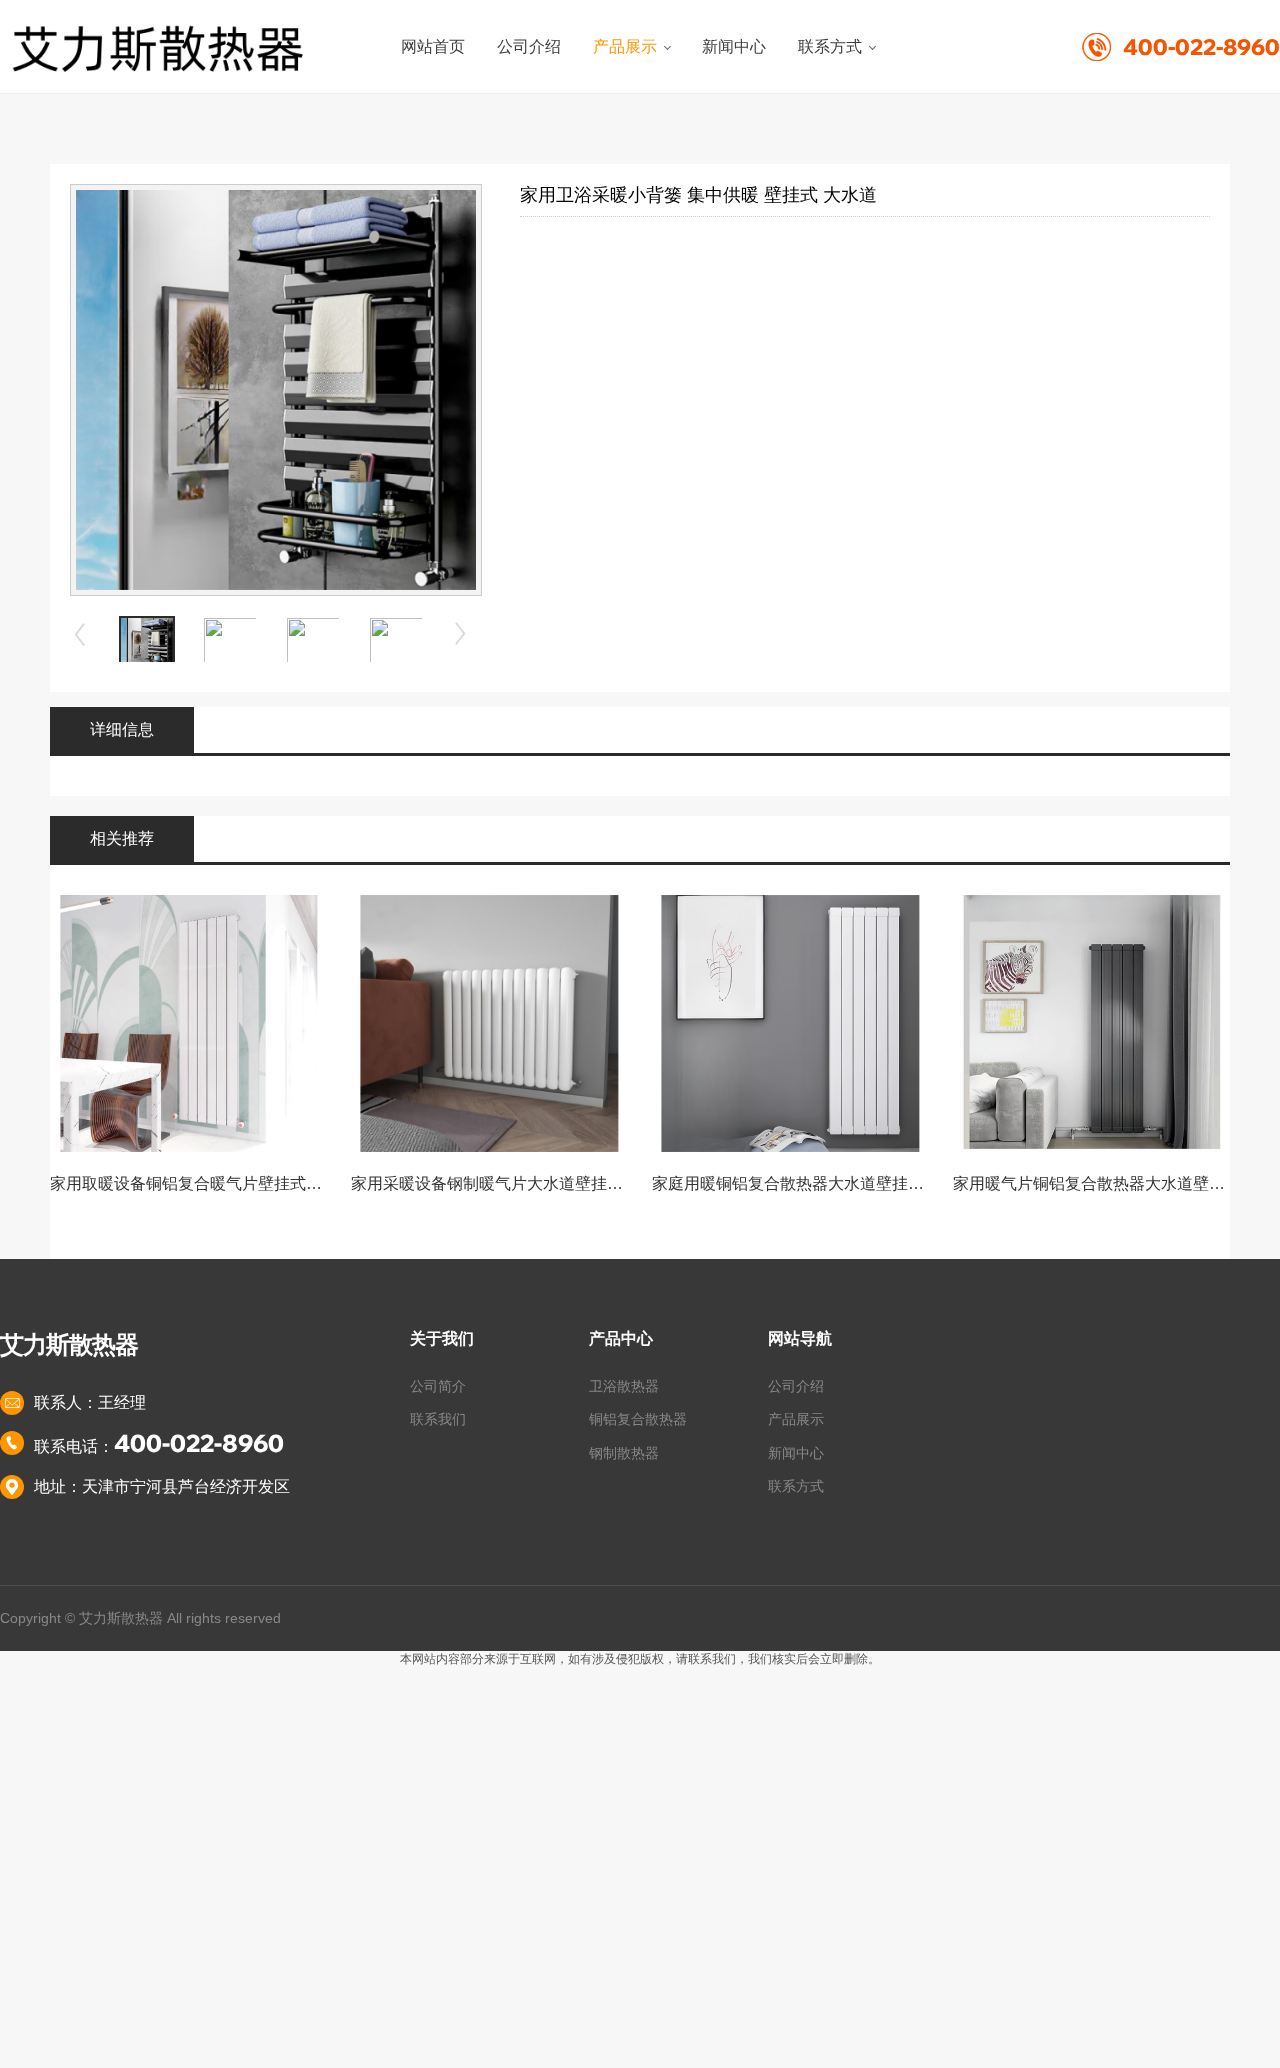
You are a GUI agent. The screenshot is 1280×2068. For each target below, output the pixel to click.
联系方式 (796, 1486)
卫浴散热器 (624, 1386)
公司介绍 (796, 1386)
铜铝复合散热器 (638, 1419)
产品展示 (796, 1419)
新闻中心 (796, 1453)
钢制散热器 (624, 1453)
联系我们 (438, 1419)
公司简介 (438, 1386)
